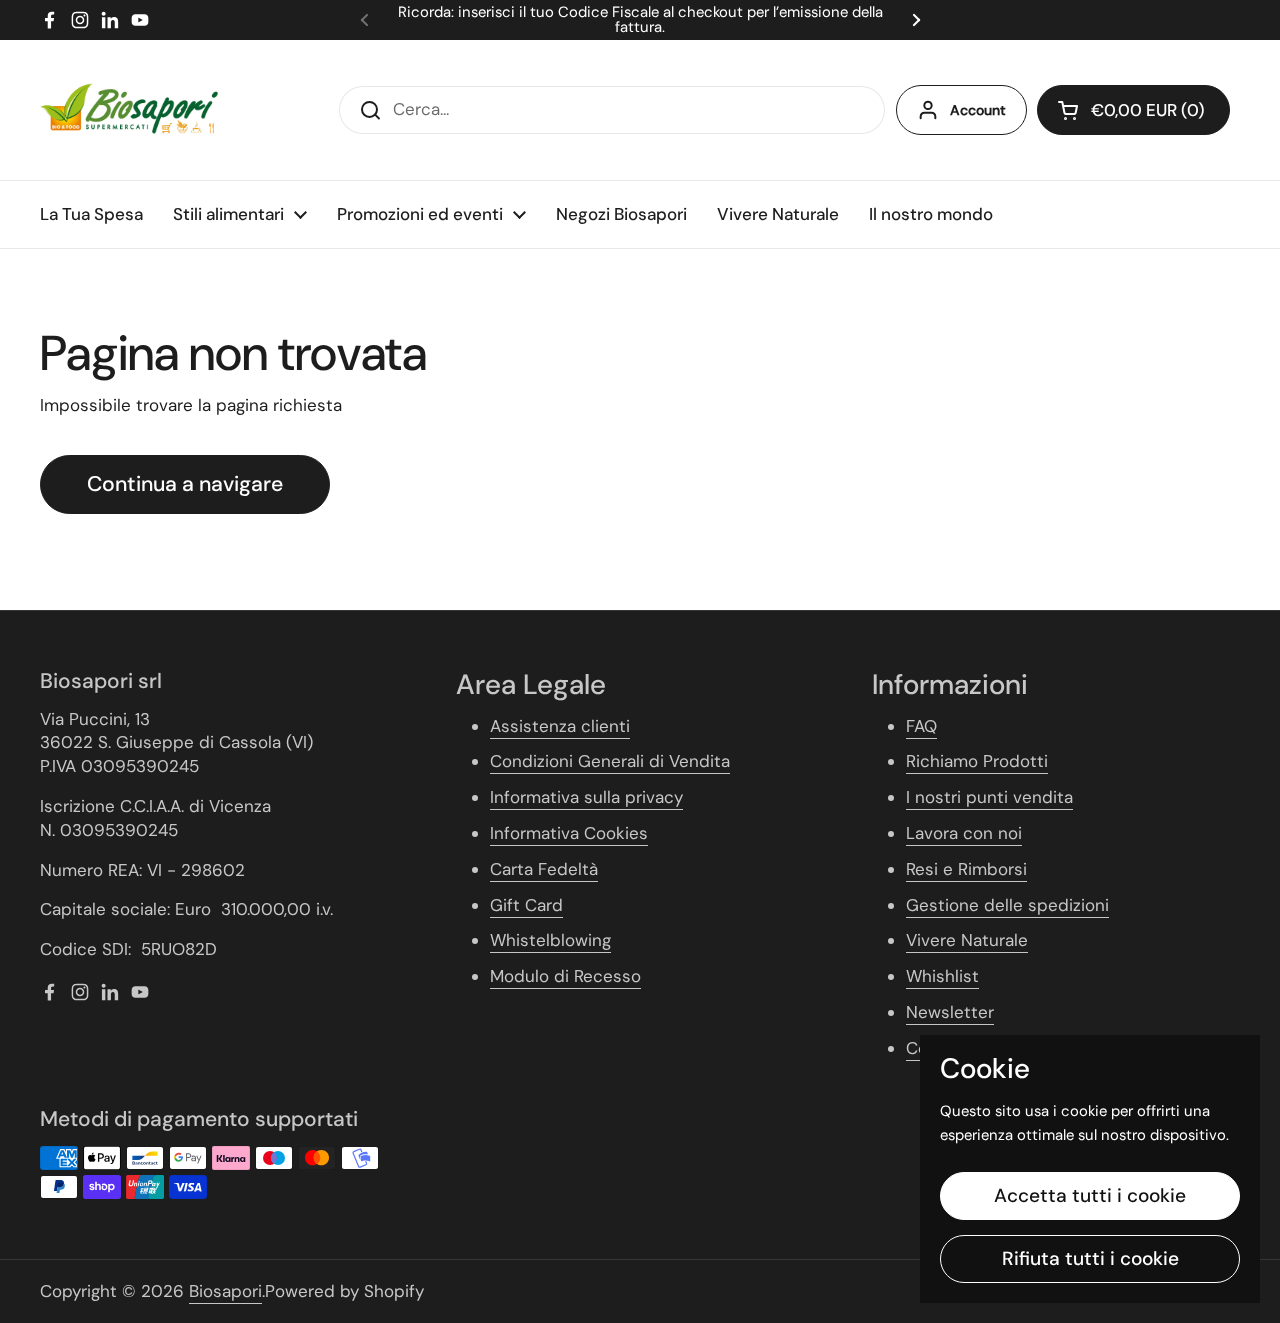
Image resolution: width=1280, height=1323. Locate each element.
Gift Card (526, 905)
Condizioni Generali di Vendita (610, 761)
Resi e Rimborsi (966, 869)
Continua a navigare (185, 484)
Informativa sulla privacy (586, 797)
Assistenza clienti (560, 726)
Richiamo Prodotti (977, 761)
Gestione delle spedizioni (1007, 905)
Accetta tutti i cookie (1090, 1195)
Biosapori (225, 1291)
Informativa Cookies (569, 833)
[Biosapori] (129, 110)
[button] (1133, 110)
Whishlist (942, 976)
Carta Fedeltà (544, 869)
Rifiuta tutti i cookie (1090, 1258)
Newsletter (950, 1012)
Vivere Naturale (967, 940)
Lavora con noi (964, 833)
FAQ (921, 726)
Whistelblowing (550, 940)
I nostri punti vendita (989, 797)
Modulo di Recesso (565, 976)
